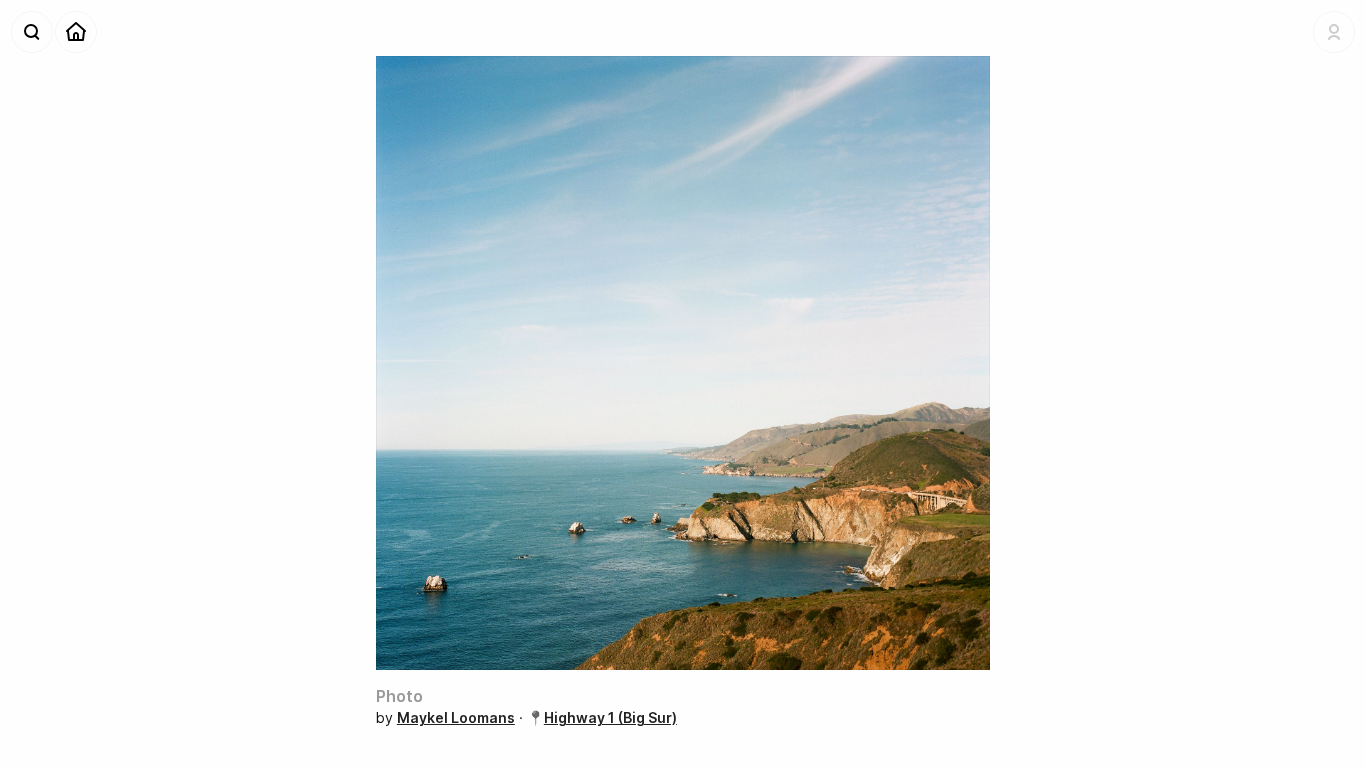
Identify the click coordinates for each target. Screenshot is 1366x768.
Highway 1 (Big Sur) (610, 717)
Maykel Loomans (456, 717)
